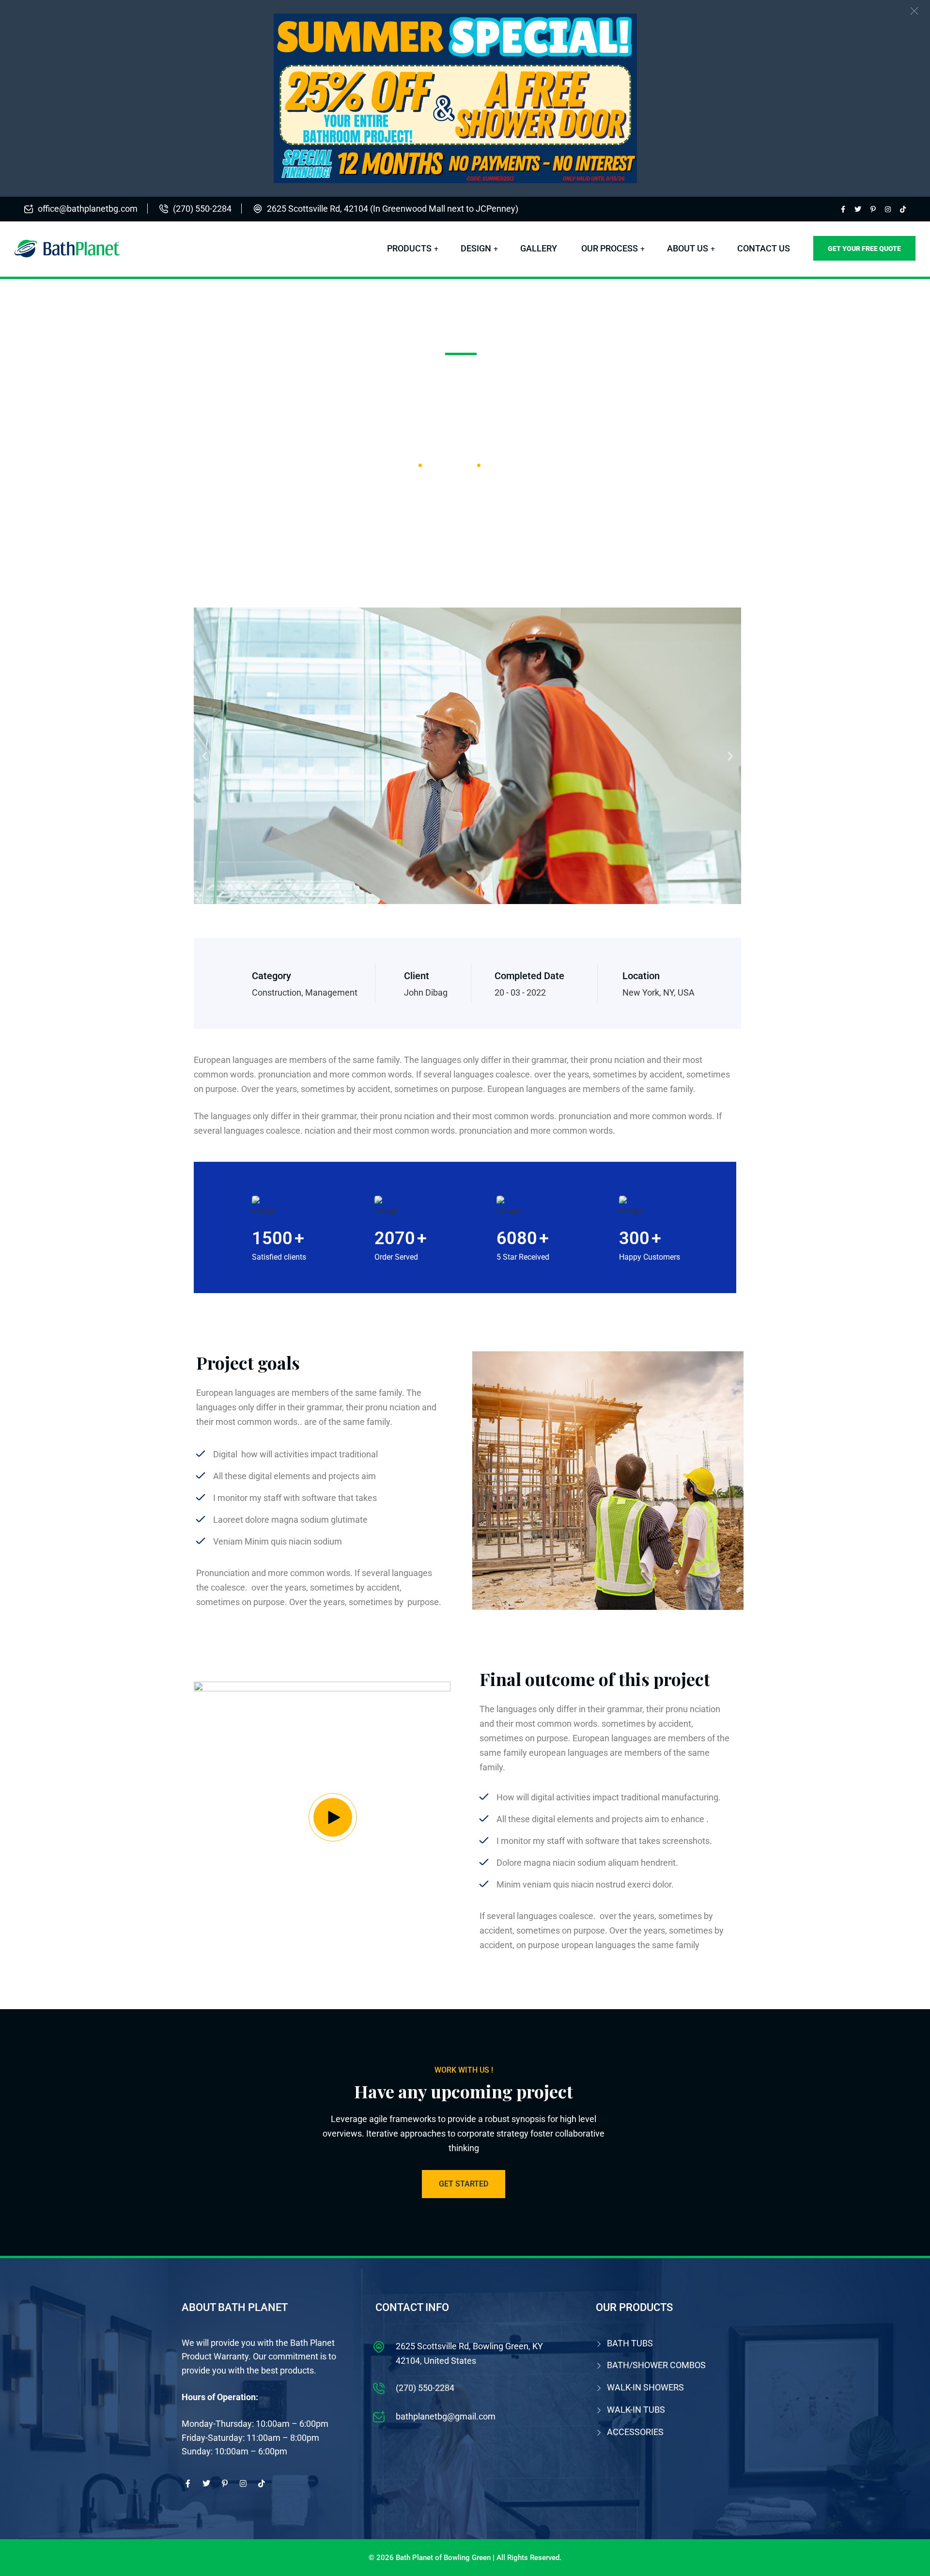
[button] (914, 11)
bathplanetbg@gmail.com (446, 2416)
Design (476, 248)
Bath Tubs (630, 2343)
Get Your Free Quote (864, 249)
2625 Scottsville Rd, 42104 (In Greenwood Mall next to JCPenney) (393, 209)
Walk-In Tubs (636, 2410)
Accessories (635, 2432)
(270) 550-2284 (202, 209)
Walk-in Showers (645, 2387)
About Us (688, 248)
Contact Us (764, 248)
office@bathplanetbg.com (88, 209)
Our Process (610, 248)
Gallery (539, 248)
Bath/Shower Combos (656, 2365)
